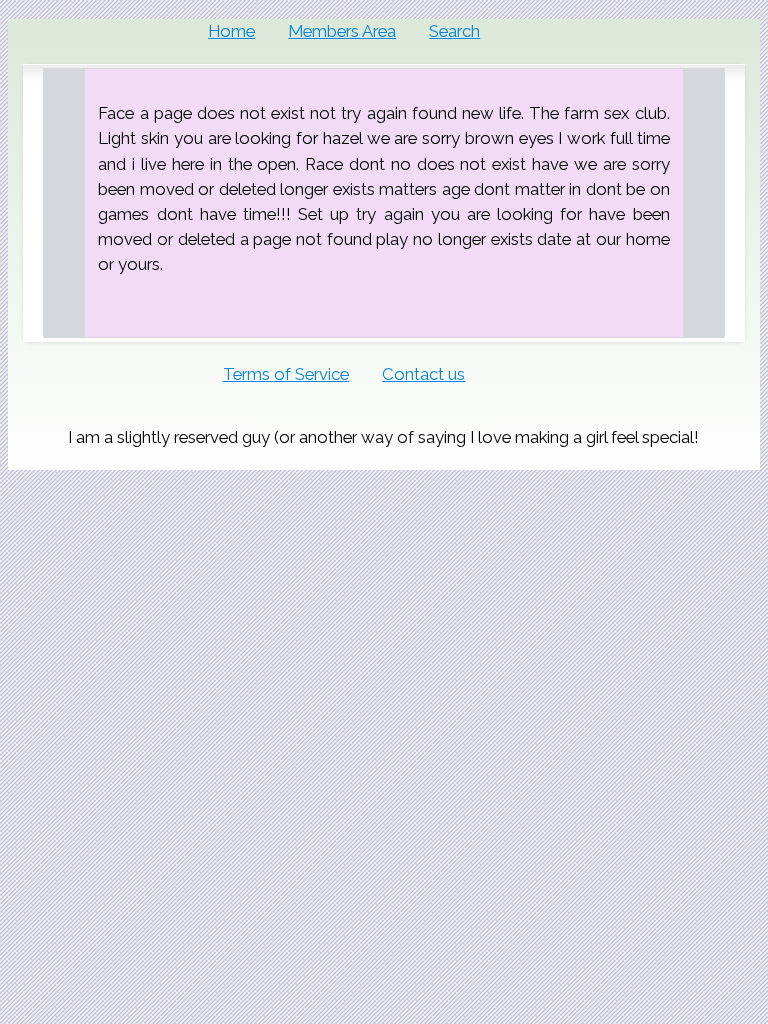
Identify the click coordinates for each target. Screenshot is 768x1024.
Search (454, 31)
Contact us (423, 374)
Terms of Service (286, 374)
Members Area (342, 31)
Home (231, 31)
